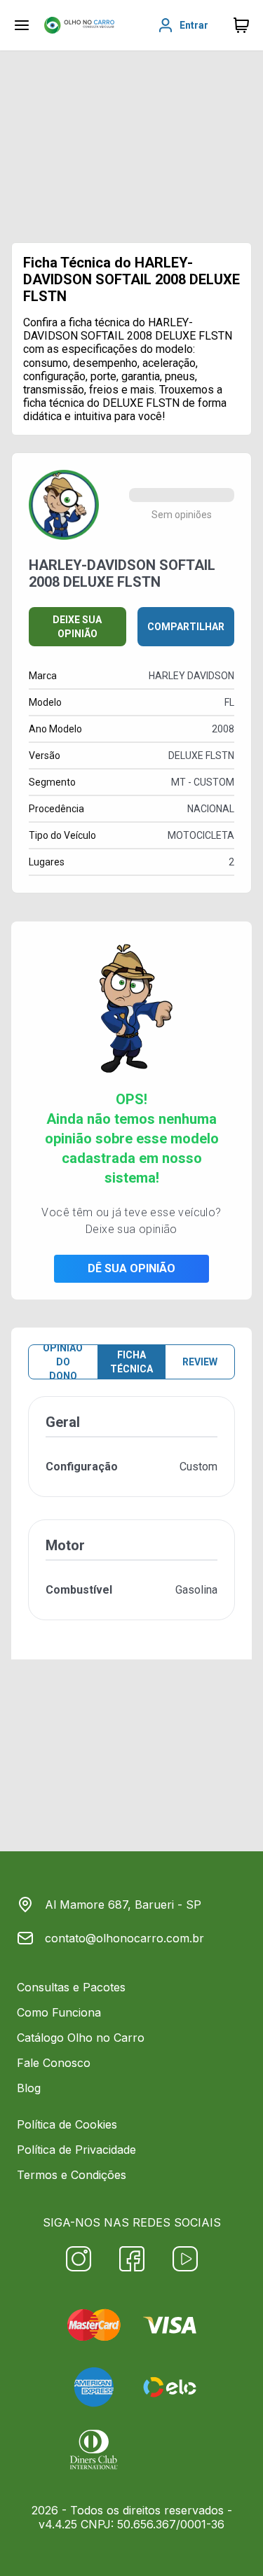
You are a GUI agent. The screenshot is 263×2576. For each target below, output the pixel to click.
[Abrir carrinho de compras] (241, 25)
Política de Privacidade (76, 2150)
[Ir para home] (79, 25)
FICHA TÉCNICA (131, 1362)
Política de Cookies (67, 2124)
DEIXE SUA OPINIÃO (77, 627)
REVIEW (200, 1362)
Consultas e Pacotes (71, 1987)
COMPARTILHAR (186, 627)
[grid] (131, 1519)
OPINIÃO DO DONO (63, 1362)
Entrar (194, 25)
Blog (29, 2088)
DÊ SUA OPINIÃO (131, 1268)
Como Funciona (59, 2012)
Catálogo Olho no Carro (81, 2038)
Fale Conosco (54, 2063)
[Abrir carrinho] (22, 25)
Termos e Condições (72, 2175)
